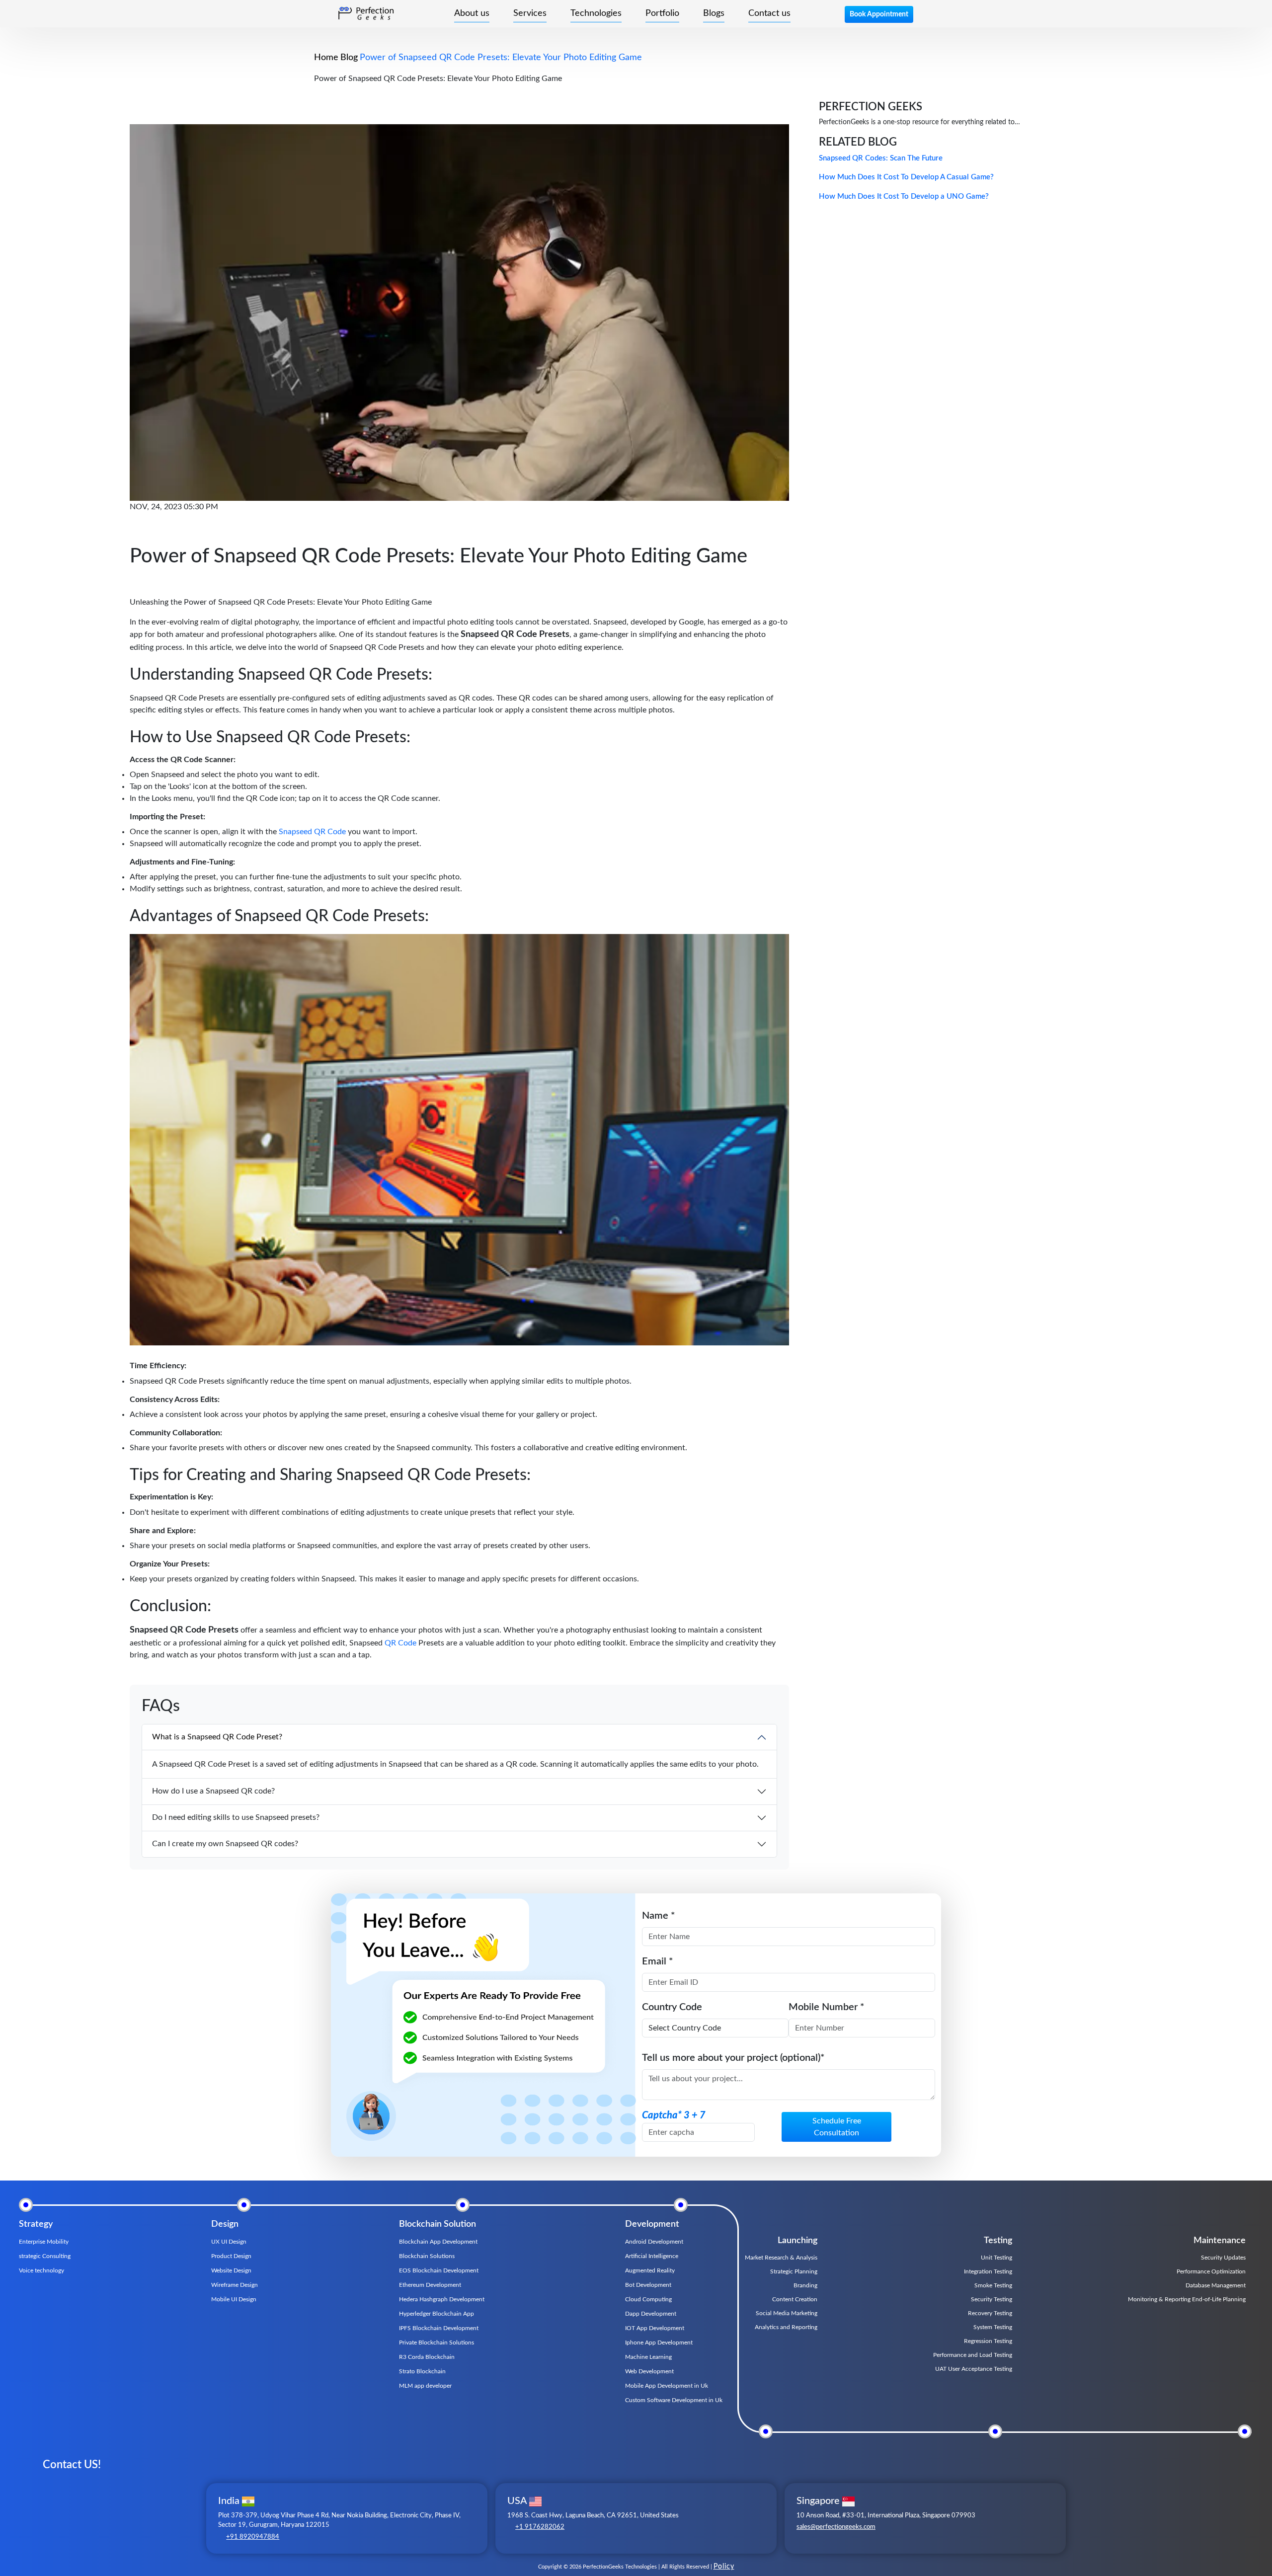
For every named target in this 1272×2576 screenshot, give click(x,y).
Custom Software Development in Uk (674, 2400)
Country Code (672, 2007)
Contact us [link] (769, 13)
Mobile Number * (827, 2007)
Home (326, 58)
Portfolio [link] (662, 13)
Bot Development (648, 2285)
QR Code (400, 1643)
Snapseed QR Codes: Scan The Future (881, 158)
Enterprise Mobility (44, 2242)
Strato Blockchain (422, 2371)
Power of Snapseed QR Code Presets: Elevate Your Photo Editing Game (501, 58)
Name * (659, 1916)
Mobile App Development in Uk (667, 2386)
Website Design (231, 2270)
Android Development (654, 2242)
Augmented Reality (650, 2270)
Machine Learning (648, 2357)
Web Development (649, 2371)
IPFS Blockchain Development (439, 2328)
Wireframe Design (235, 2285)
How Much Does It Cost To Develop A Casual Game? (906, 177)
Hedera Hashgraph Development (442, 2299)
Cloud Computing (648, 2299)
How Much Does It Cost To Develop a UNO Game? (904, 196)
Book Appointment (879, 14)
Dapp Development (651, 2314)
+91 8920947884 (253, 2537)
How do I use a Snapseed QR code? (213, 1791)
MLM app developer (425, 2386)
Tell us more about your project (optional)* (733, 2058)
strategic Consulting (45, 2256)
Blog (349, 58)
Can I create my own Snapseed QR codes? (225, 1844)
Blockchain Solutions (427, 2256)
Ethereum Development (430, 2285)
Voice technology (41, 2270)
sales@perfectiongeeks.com (836, 2527)
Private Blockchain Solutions (437, 2342)
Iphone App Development (659, 2342)
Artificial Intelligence (652, 2256)
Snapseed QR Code (312, 832)
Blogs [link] (714, 13)
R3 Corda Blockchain (427, 2357)
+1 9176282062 (540, 2527)
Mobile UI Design (234, 2299)
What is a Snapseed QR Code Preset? (217, 1737)
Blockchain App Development (438, 2242)
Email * (658, 1961)
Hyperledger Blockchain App (437, 2314)
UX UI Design (229, 2242)
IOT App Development (655, 2328)
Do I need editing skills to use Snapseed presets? (236, 1817)
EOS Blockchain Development (439, 2270)
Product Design (231, 2256)
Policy (724, 2567)
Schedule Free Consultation (837, 2127)
